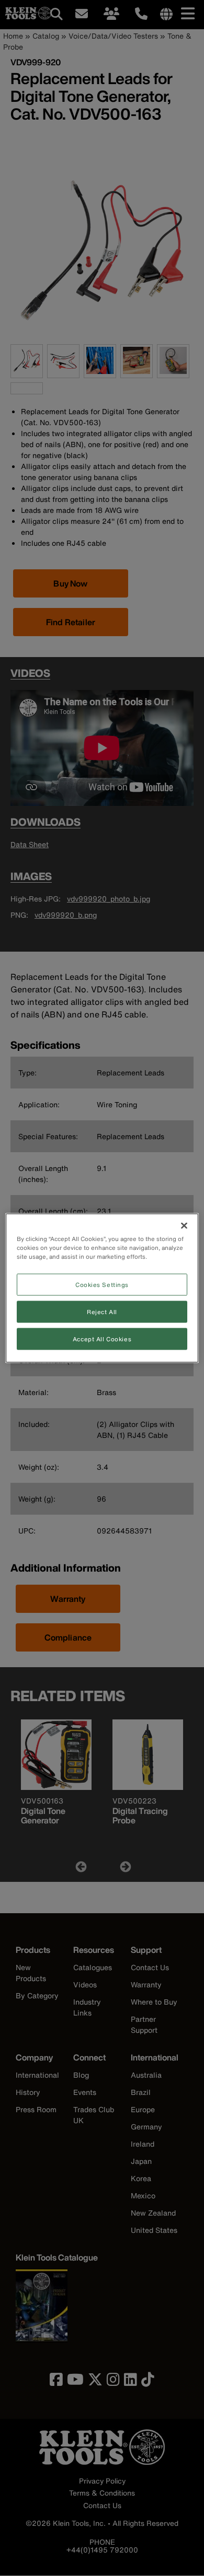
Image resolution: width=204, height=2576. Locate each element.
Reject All (102, 1312)
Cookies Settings (102, 1285)
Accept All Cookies (102, 1339)
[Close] (184, 1226)
